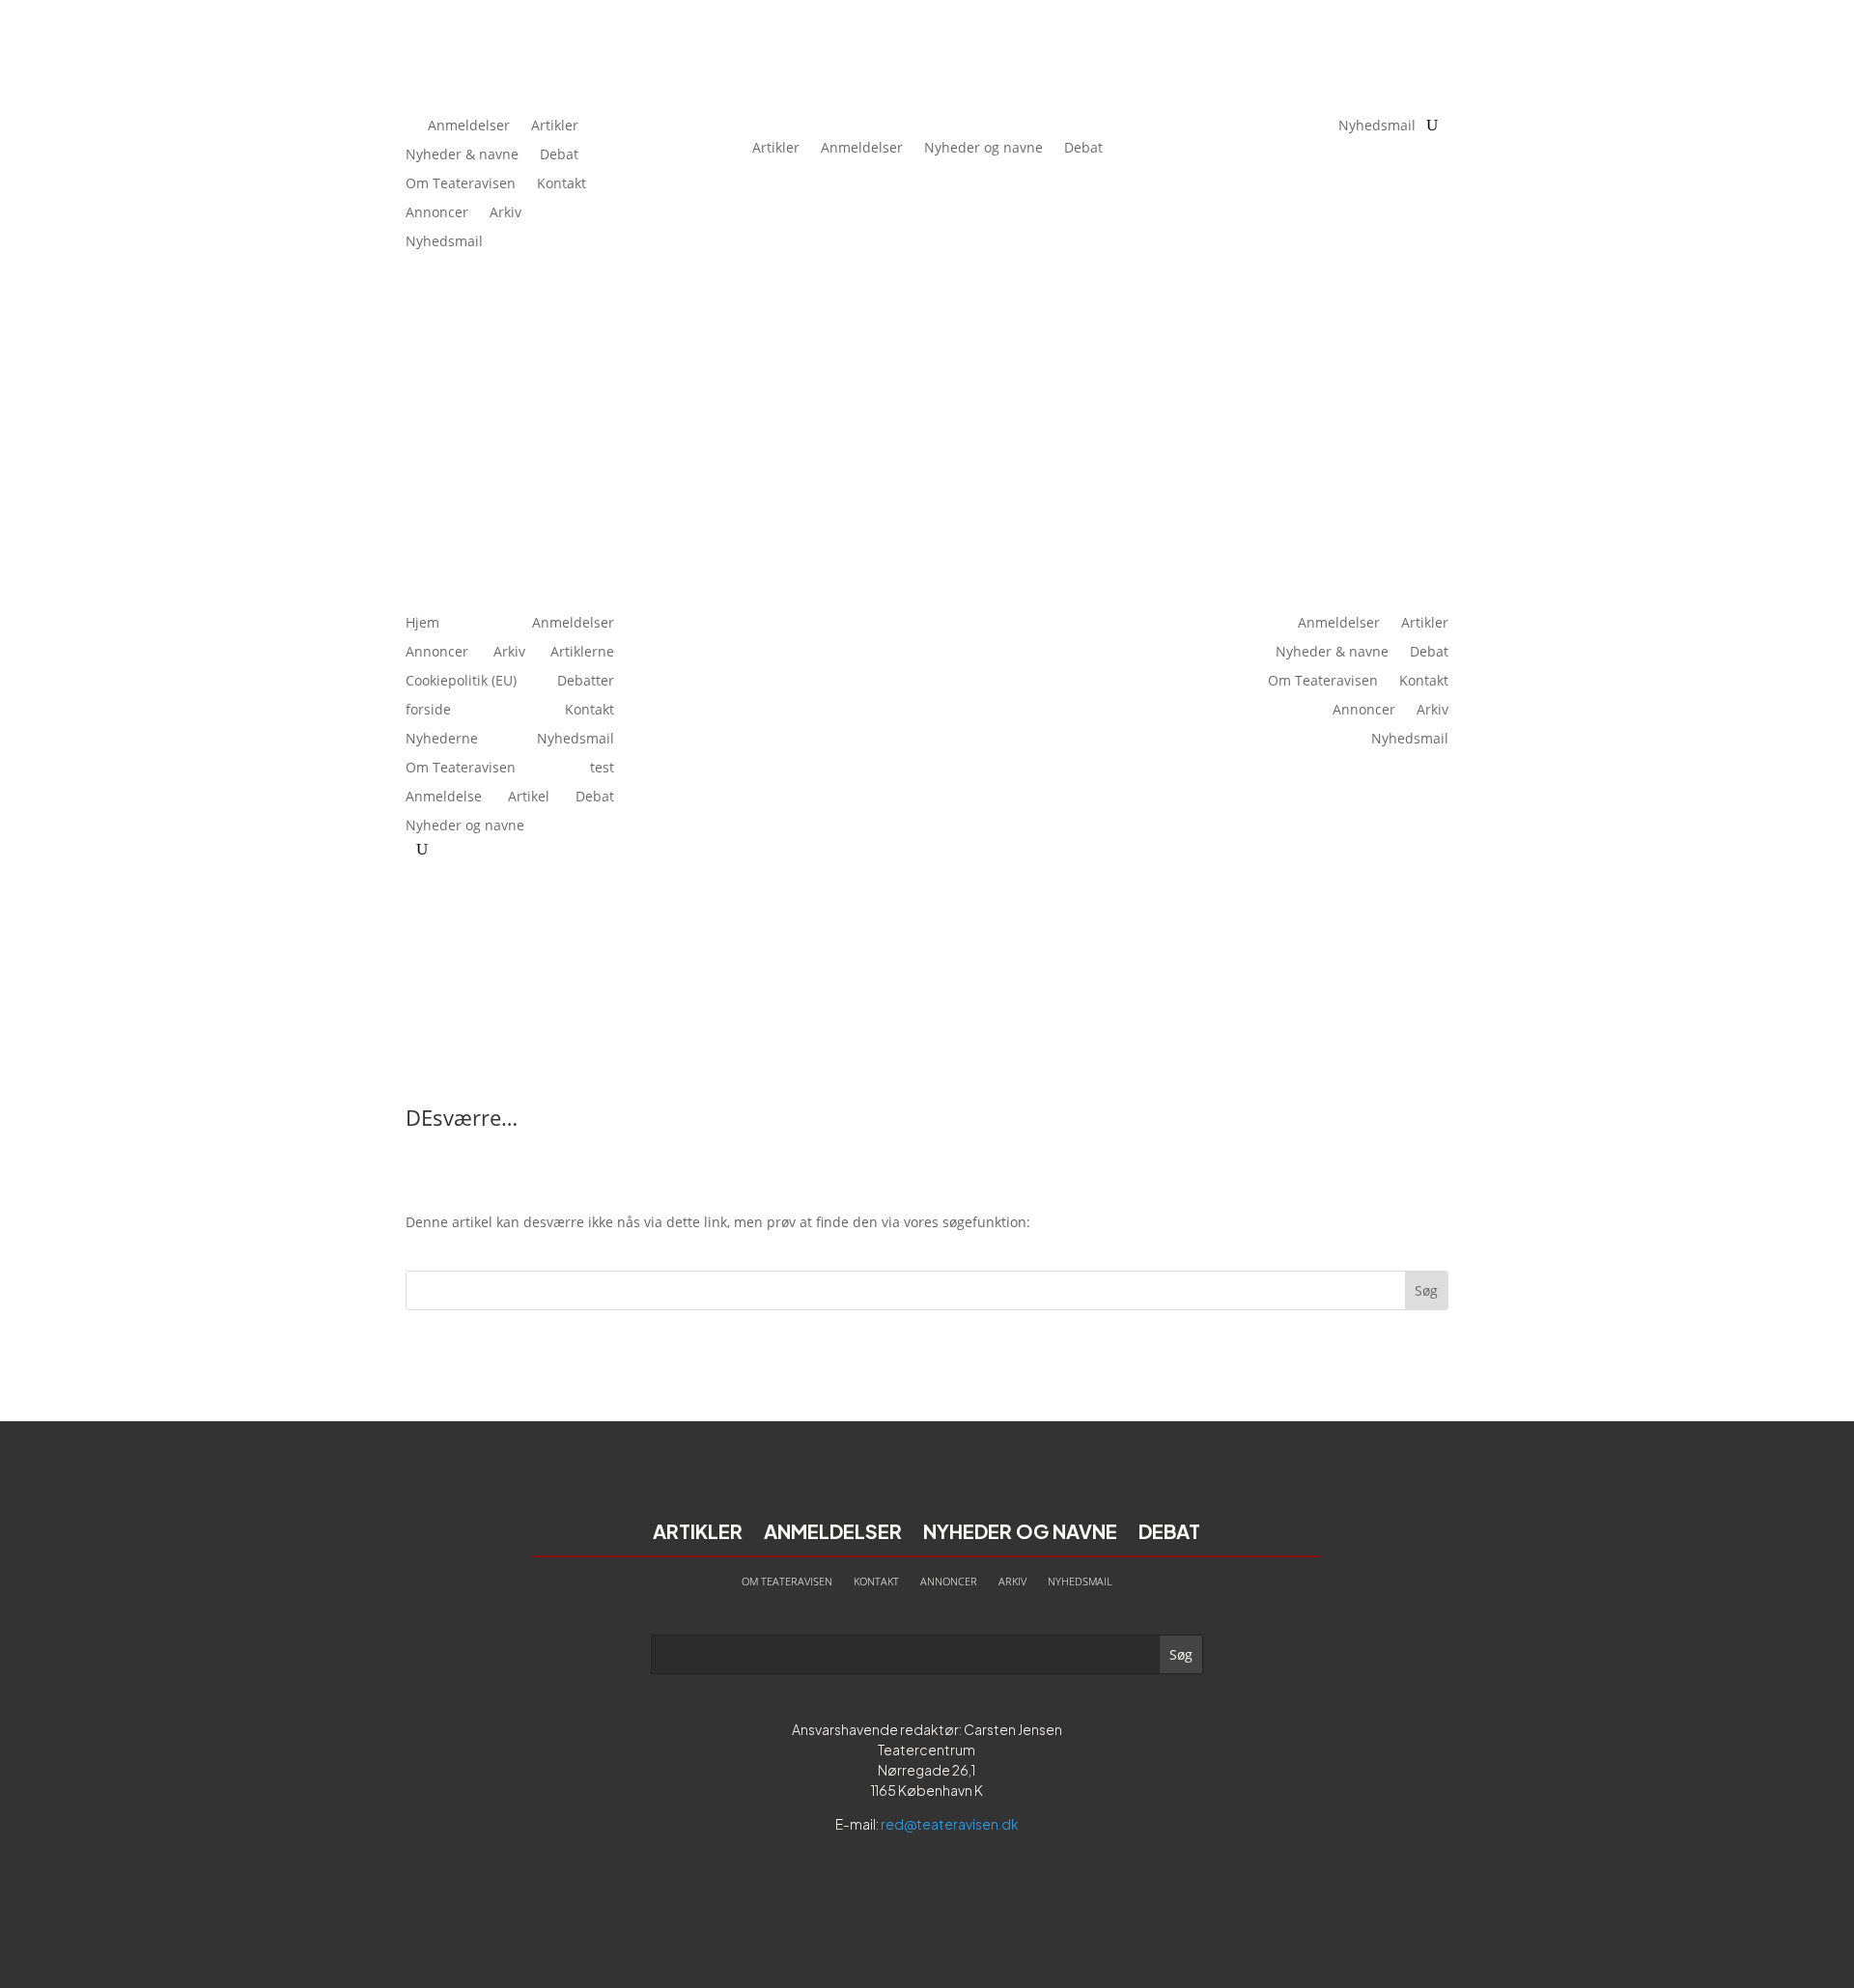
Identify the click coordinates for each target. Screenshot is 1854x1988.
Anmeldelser (469, 126)
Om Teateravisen (461, 184)
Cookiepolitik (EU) (461, 682)
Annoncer (437, 213)
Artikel (529, 798)
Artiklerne (582, 653)
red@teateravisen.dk (950, 1824)
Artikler (555, 126)
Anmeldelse (444, 798)
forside (428, 711)
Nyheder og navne (983, 147)
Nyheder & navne (462, 155)
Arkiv (506, 213)
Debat (559, 155)
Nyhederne (442, 740)
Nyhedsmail (444, 242)
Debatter (586, 682)
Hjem (422, 624)
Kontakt (562, 184)
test (602, 769)
